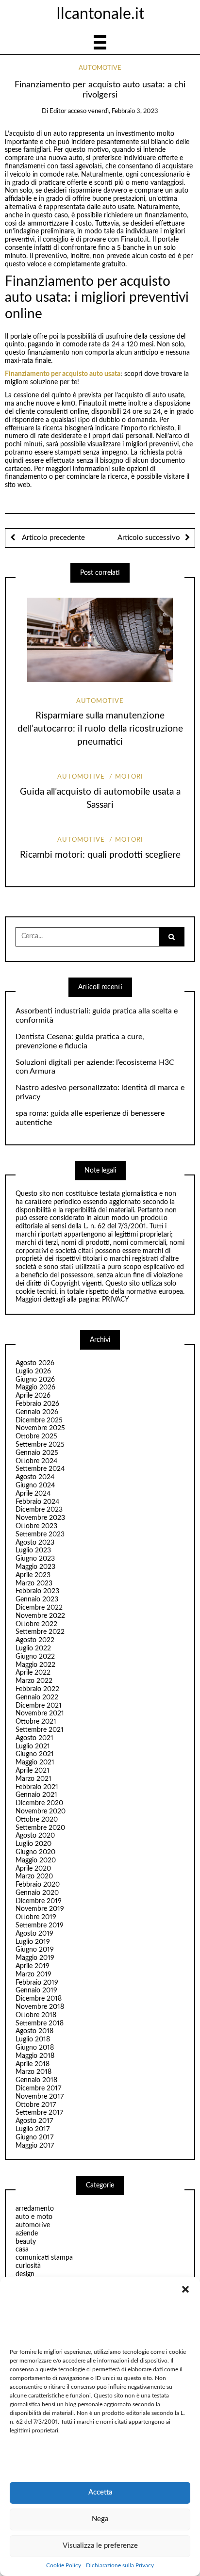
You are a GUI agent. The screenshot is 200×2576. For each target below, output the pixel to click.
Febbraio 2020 (38, 1885)
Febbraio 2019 (37, 1983)
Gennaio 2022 (37, 1697)
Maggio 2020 (36, 1860)
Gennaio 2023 (37, 1599)
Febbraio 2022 (37, 1689)
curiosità (28, 2266)
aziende (27, 2234)
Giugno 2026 (35, 1380)
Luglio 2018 (33, 2039)
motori (129, 777)
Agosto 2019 (34, 1934)
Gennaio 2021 (36, 1795)
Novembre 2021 (40, 1713)
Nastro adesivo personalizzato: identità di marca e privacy (100, 1092)
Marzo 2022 (34, 1681)
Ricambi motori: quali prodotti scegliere (100, 855)
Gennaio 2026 (37, 1412)
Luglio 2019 (33, 1942)
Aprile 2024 (33, 1494)
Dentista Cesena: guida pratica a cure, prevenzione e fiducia (80, 1041)
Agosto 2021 (34, 1738)
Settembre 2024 (40, 1469)
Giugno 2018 (35, 2048)
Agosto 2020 (35, 1836)
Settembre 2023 (40, 1534)
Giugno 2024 (35, 1485)
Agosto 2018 (34, 2031)
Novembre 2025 (40, 1428)
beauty (26, 2242)
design (25, 2274)
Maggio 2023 (35, 1567)
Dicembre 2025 (39, 1420)
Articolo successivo (149, 538)
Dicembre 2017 (38, 2088)
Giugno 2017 (34, 2137)
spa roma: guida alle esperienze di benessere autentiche (90, 1118)
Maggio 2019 (35, 1958)
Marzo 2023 (34, 1583)
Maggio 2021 (35, 1762)
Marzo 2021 (33, 1779)
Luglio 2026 (33, 1371)
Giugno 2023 (35, 1559)
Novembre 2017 (40, 2097)
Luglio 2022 (33, 1648)
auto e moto (34, 2217)
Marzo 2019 (33, 1974)
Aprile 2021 (33, 1771)
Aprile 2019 (33, 1966)
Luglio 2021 (33, 1746)
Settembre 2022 (40, 1632)
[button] (185, 2289)
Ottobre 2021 (36, 1722)
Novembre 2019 (40, 1909)
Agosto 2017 (34, 2121)
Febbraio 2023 (37, 1591)
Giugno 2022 (35, 1657)
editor (58, 111)
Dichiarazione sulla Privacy (120, 2565)
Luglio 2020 (33, 1844)
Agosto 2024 (35, 1477)
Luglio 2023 (33, 1550)
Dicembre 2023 (39, 1510)
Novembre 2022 (40, 1616)
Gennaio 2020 (37, 1893)
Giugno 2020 (35, 1852)
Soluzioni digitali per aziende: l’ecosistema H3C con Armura (95, 1067)
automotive (100, 68)
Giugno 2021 (35, 1754)
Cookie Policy (64, 2565)
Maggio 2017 (35, 2146)
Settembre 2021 (40, 1730)
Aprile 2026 (33, 1396)
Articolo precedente (52, 538)
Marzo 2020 (34, 1876)
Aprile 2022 (33, 1673)
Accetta (100, 2492)
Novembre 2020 (41, 1811)
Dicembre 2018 (39, 1999)
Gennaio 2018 (36, 2080)
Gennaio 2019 (36, 1990)
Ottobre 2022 (36, 1624)
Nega (100, 2519)
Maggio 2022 (35, 1665)
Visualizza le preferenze (100, 2546)
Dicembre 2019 (39, 1901)
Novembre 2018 (40, 2007)
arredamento (35, 2209)
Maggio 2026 (35, 1387)
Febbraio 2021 (37, 1787)
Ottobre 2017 (36, 2105)
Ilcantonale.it (100, 14)
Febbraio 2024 (37, 1502)
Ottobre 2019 (36, 1917)
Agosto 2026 (35, 1363)
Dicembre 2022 (39, 1608)
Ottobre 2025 (36, 1436)
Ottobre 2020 (37, 1820)
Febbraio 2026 (37, 1404)
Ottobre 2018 (36, 2015)
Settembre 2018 (40, 2023)
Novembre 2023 (40, 1518)
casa (22, 2250)
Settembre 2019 (40, 1925)
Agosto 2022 (35, 1640)
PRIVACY (116, 1300)
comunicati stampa (44, 2258)
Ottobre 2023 (36, 1526)
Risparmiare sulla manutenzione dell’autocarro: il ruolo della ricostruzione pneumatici (100, 729)
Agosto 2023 (35, 1543)
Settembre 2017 (39, 2113)
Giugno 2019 (35, 1950)
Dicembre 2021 (39, 1706)
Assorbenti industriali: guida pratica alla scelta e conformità (97, 1016)
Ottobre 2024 (36, 1461)
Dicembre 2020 (39, 1803)
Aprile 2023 (33, 1575)
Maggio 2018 (35, 2056)
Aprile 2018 (33, 2064)
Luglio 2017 (33, 2129)
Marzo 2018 (33, 2072)
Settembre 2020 (40, 1828)
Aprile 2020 (33, 1869)
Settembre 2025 (40, 1445)
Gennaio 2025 (37, 1453)
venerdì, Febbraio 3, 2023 (123, 111)
